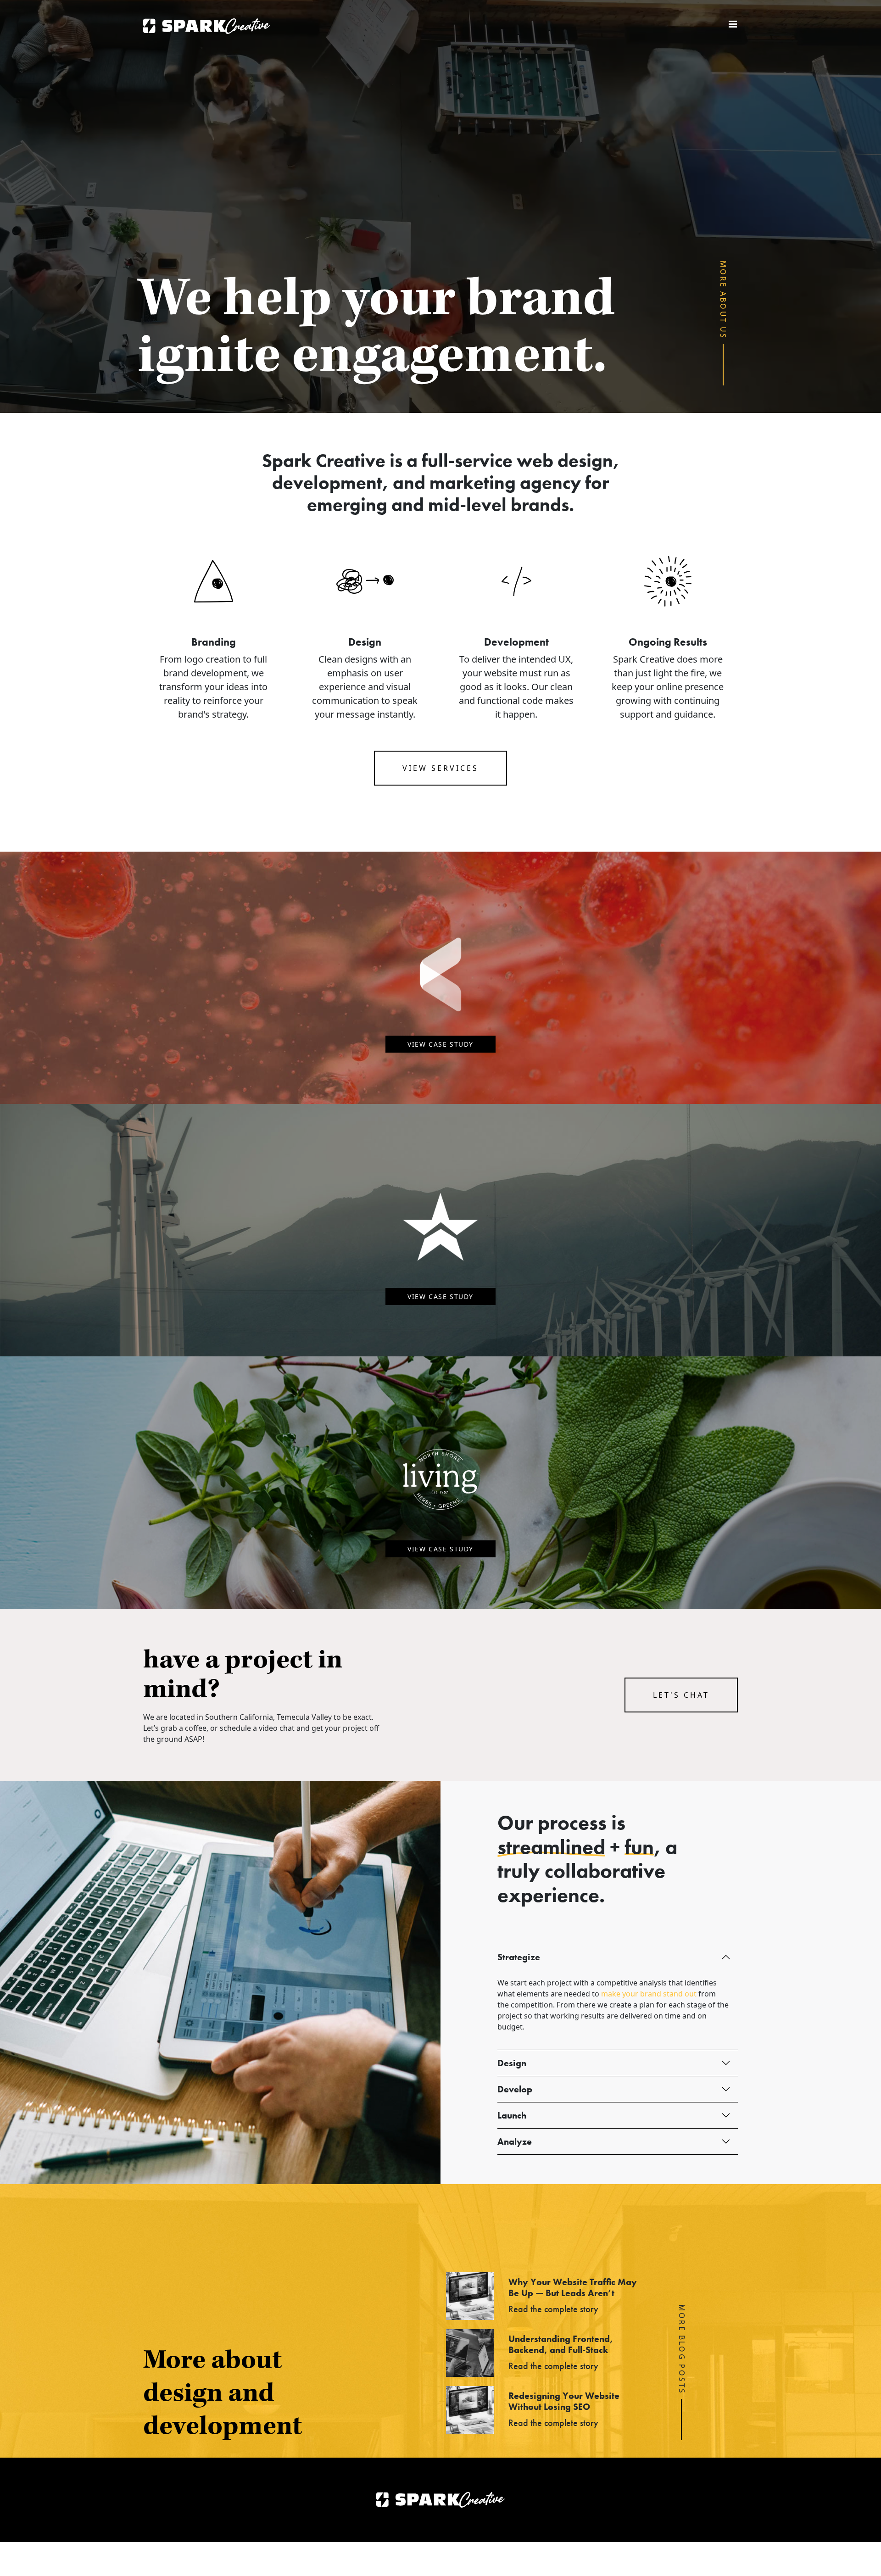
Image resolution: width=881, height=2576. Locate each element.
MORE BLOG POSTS (682, 2349)
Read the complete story (553, 2309)
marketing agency (505, 482)
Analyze (515, 2141)
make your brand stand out (649, 1994)
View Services (440, 768)
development (327, 482)
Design (512, 2063)
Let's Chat (681, 1695)
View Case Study (440, 1044)
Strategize (519, 1957)
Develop (515, 2089)
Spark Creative (207, 26)
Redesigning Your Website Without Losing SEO (564, 2401)
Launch (512, 2115)
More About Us (724, 300)
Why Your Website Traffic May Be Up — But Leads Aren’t (573, 2287)
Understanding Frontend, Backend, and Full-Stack (561, 2344)
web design (565, 460)
